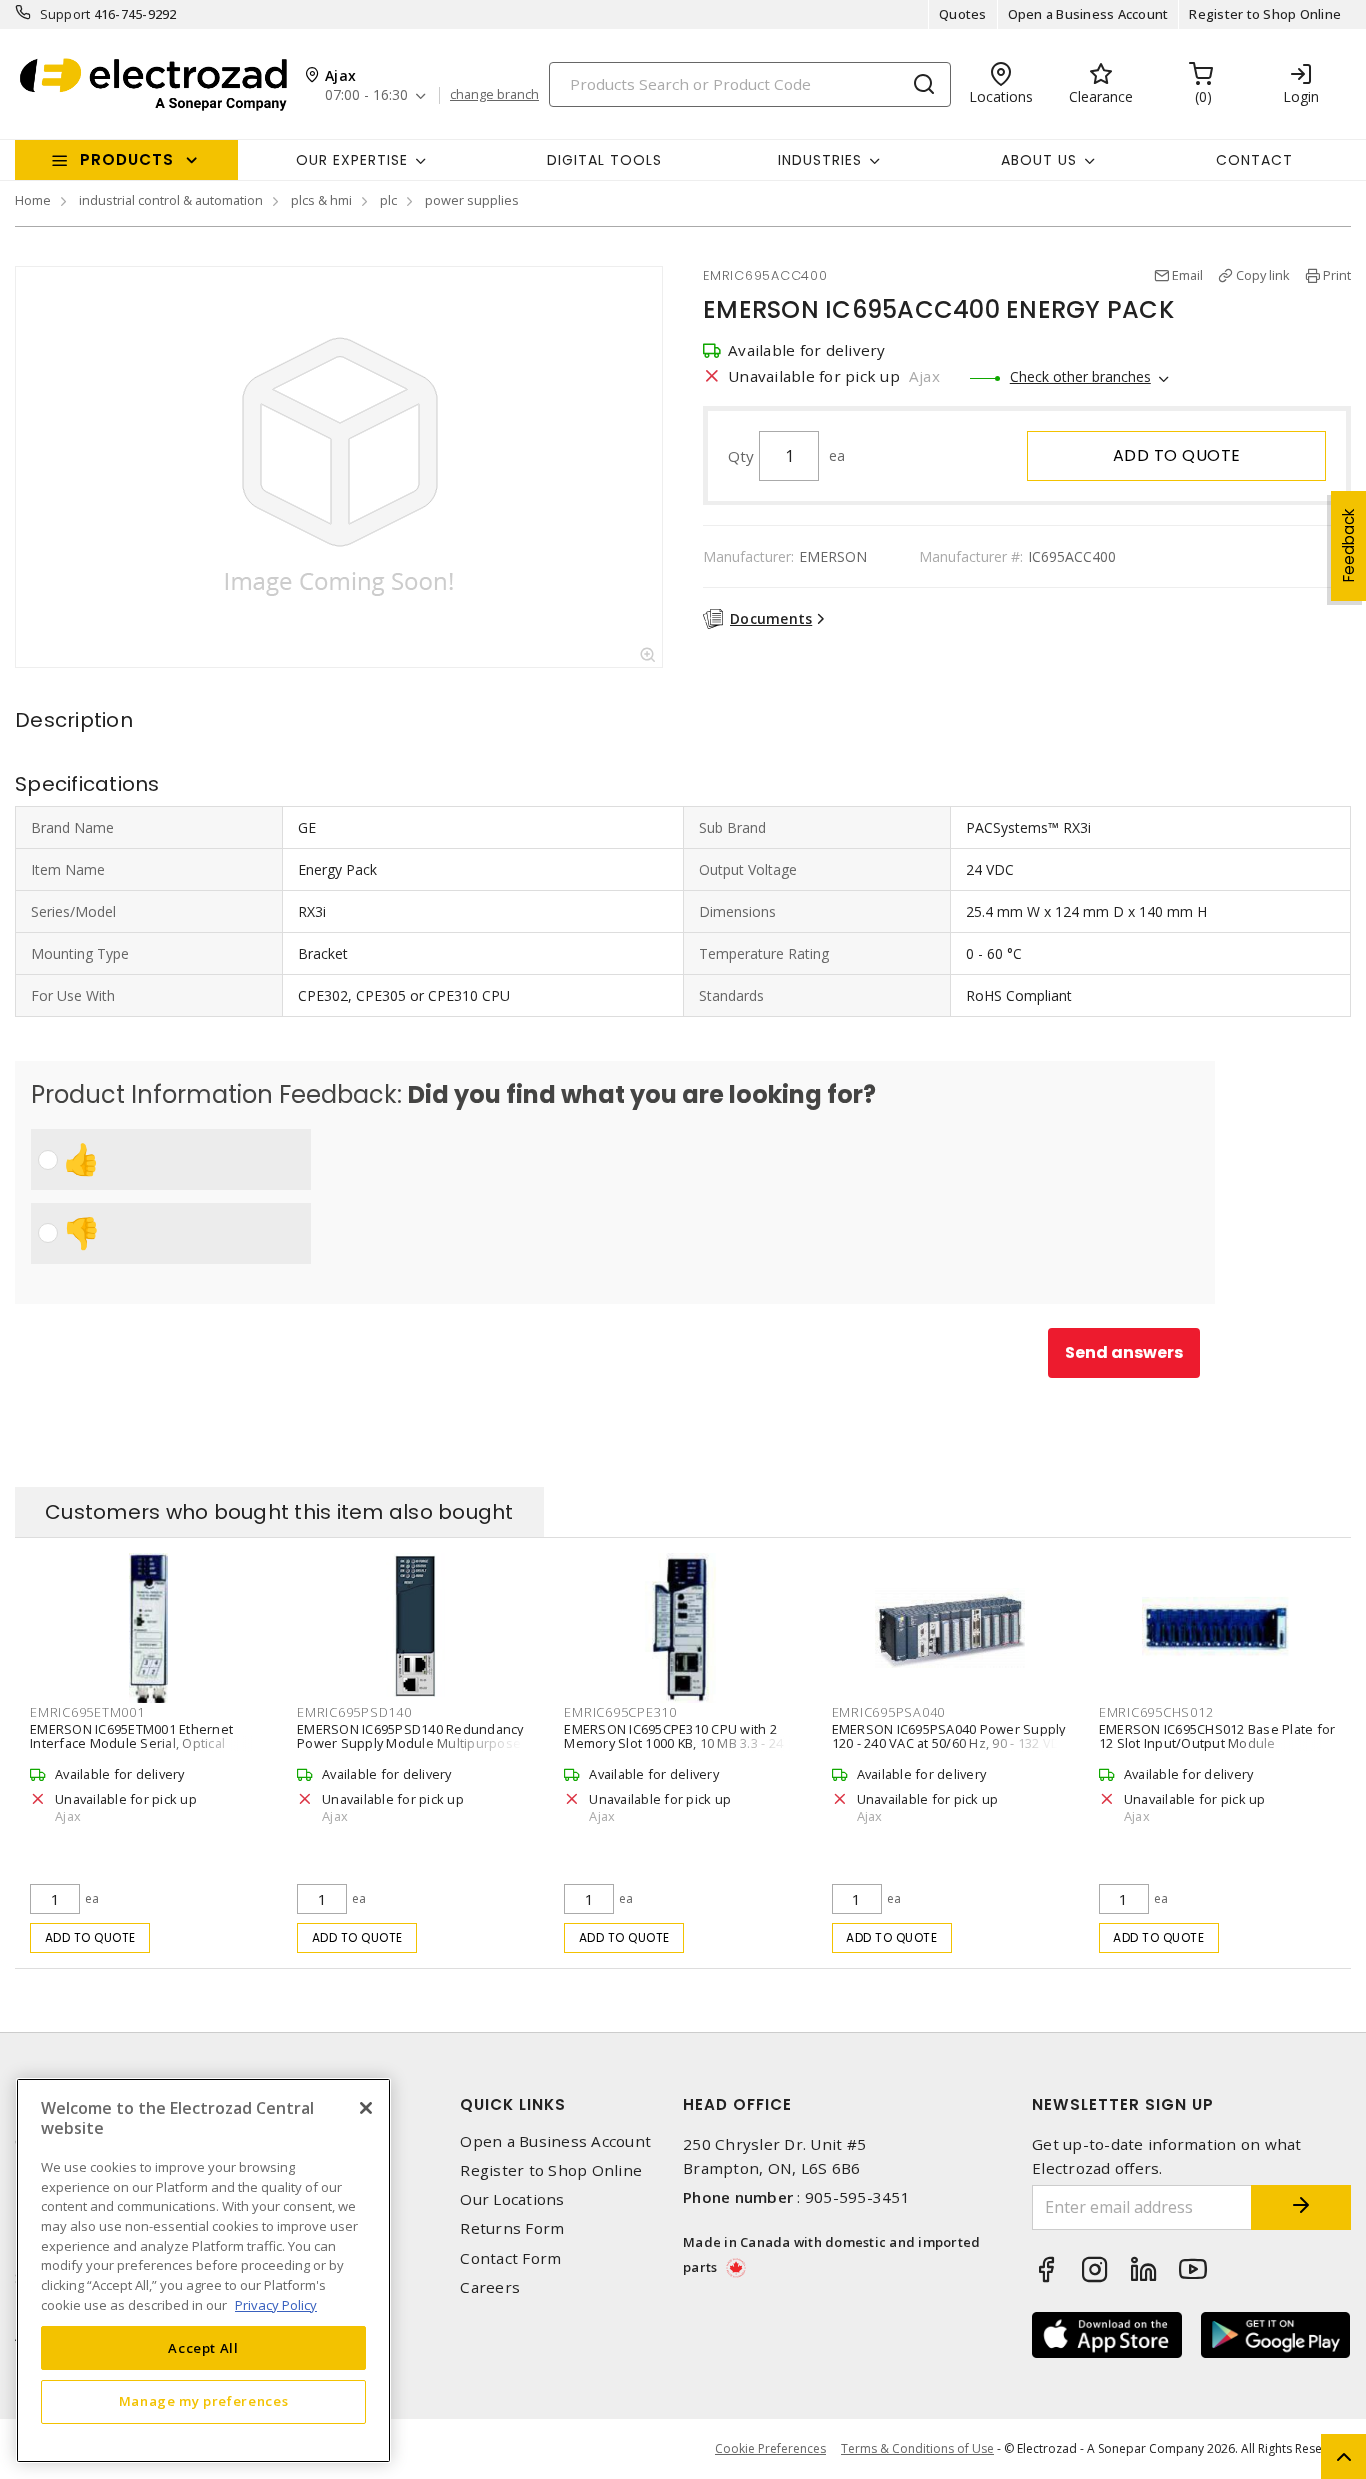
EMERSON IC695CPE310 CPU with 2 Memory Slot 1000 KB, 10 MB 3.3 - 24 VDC (673, 1743)
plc (388, 200)
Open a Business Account (1088, 14)
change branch (494, 95)
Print (1337, 275)
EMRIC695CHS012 (1156, 1712)
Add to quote (1177, 455)
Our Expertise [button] (352, 160)
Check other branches (1080, 376)
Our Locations (512, 2199)
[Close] (366, 2108)
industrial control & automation (171, 200)
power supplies (472, 200)
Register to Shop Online (1265, 14)
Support (65, 14)
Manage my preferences (204, 2401)
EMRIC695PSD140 (354, 1712)
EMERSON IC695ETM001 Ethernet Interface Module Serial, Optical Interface (131, 1743)
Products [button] (127, 159)
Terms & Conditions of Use (917, 2448)
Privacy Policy (276, 2304)
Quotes (963, 14)
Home (33, 200)
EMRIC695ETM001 (87, 1712)
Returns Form (512, 2228)
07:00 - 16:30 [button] (366, 95)
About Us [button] (1039, 160)
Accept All (203, 2347)
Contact (1254, 160)
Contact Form (510, 2258)
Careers (490, 2287)
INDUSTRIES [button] (820, 160)
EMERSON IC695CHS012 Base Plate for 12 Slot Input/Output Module (1217, 1736)
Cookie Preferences (770, 2449)
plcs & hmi (321, 200)
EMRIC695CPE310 (620, 1712)
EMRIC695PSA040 (889, 1712)
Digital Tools (604, 160)
